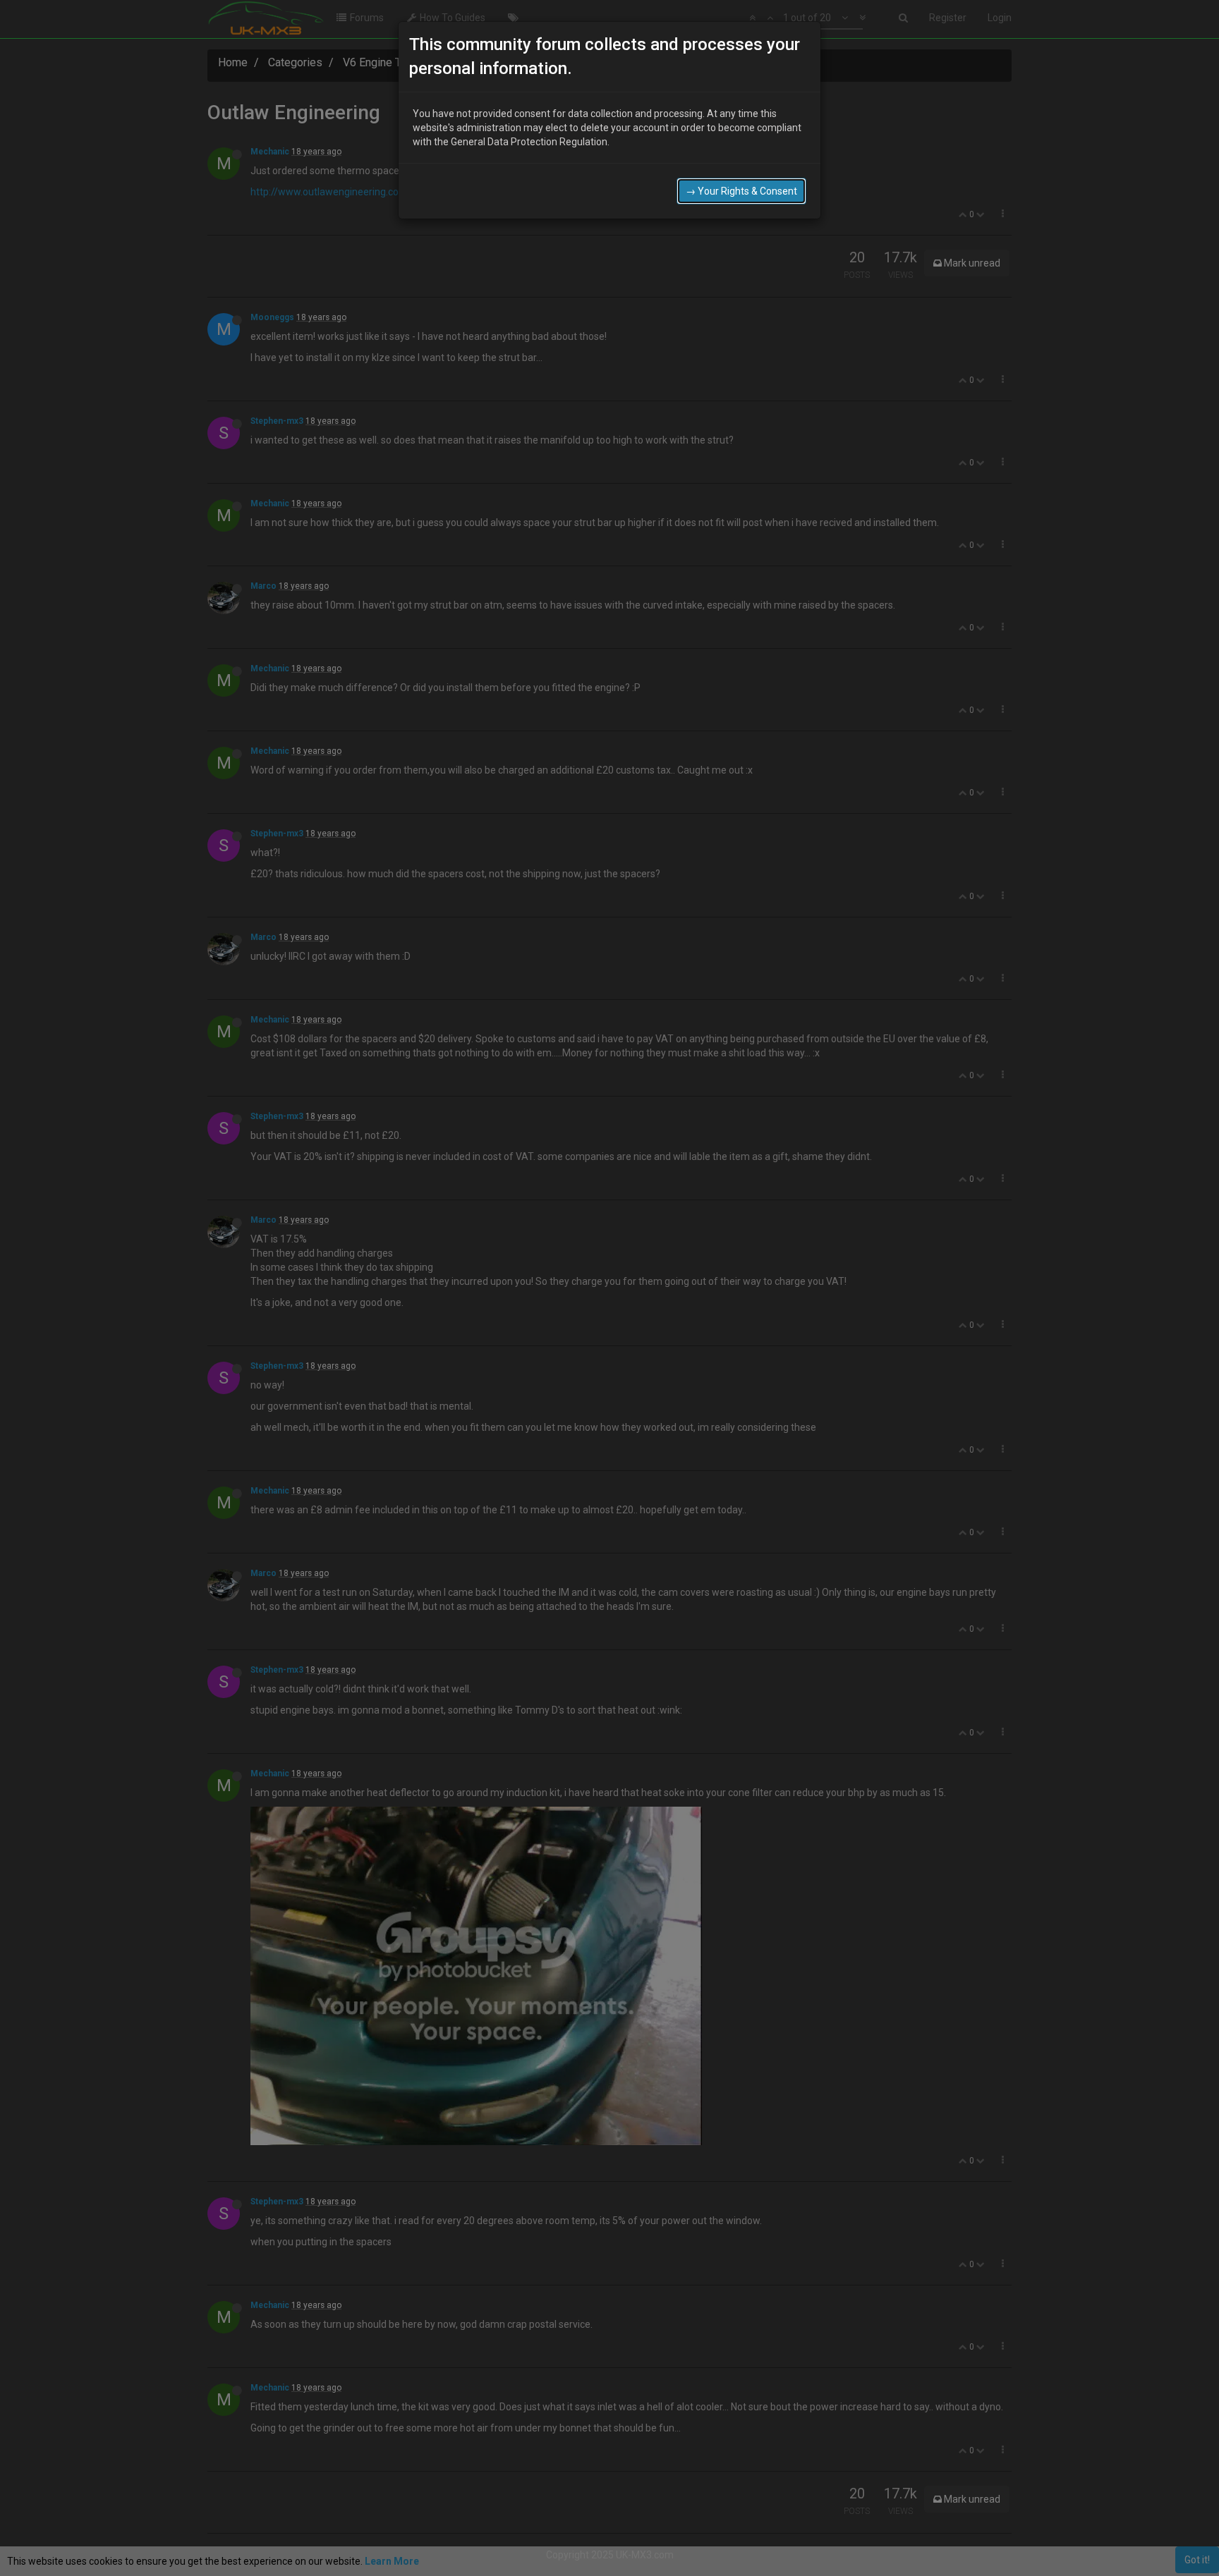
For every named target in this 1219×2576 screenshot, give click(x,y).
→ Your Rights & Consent (741, 191)
